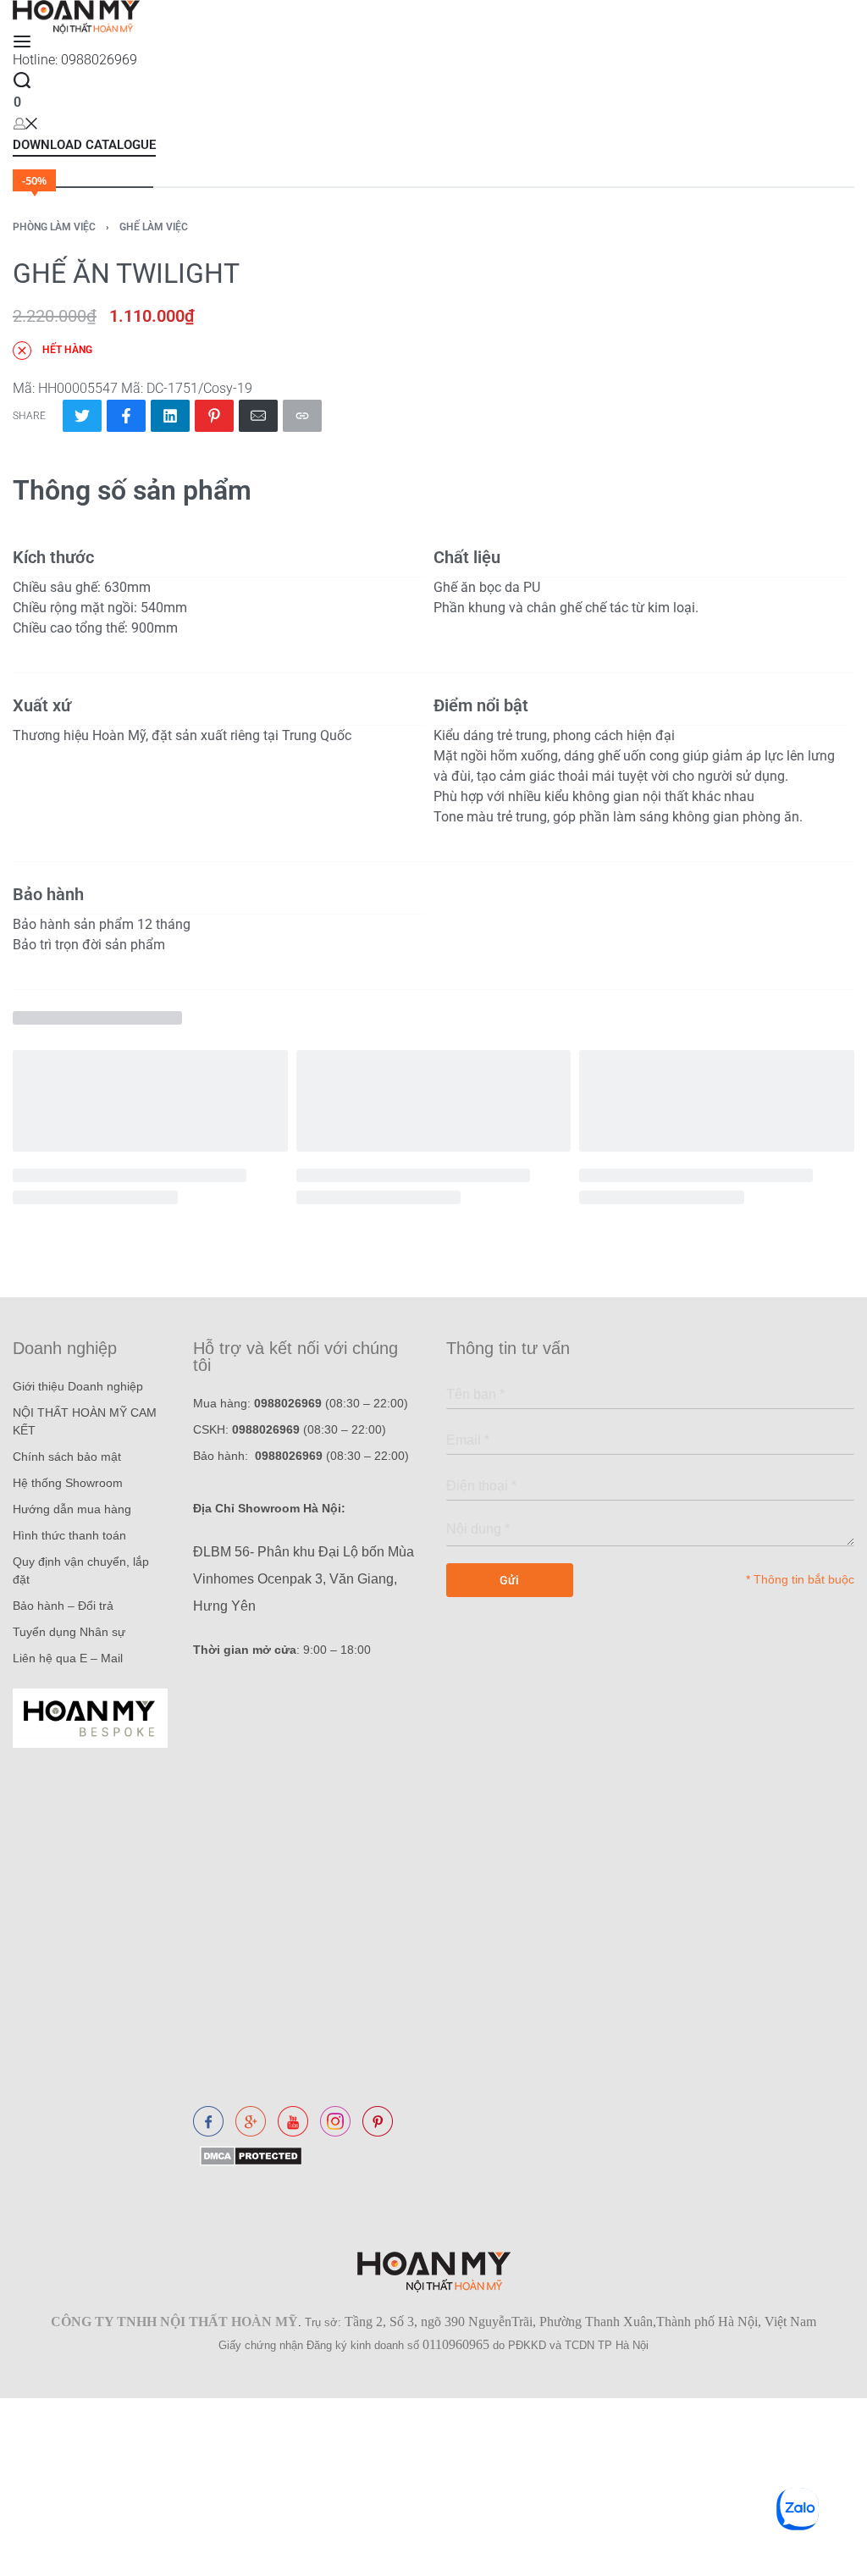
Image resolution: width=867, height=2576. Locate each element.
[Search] (22, 80)
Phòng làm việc (54, 227)
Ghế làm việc (154, 227)
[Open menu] (22, 41)
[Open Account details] (25, 123)
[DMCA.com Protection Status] (248, 2156)
